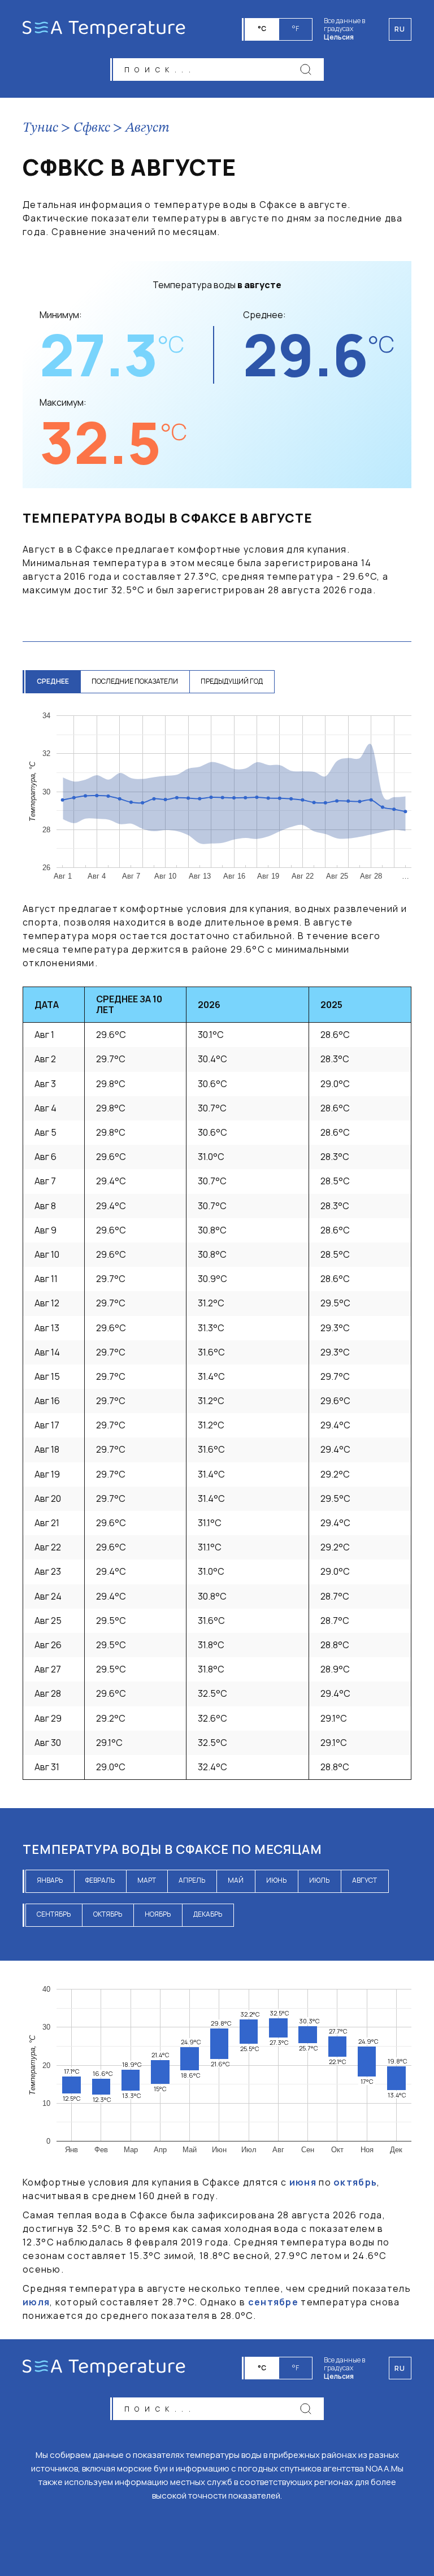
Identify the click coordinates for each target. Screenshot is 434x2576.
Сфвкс (92, 128)
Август (147, 128)
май (236, 1880)
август (364, 1880)
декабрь (208, 1914)
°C (262, 29)
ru (400, 2368)
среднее (53, 681)
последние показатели (135, 681)
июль (319, 1880)
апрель (192, 1880)
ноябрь (158, 1914)
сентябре (273, 2302)
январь (50, 1880)
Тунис (40, 128)
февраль (100, 1880)
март (147, 1880)
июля (36, 2302)
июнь (276, 1880)
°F (296, 29)
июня (303, 2182)
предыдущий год (232, 681)
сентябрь (54, 1914)
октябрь (108, 1914)
